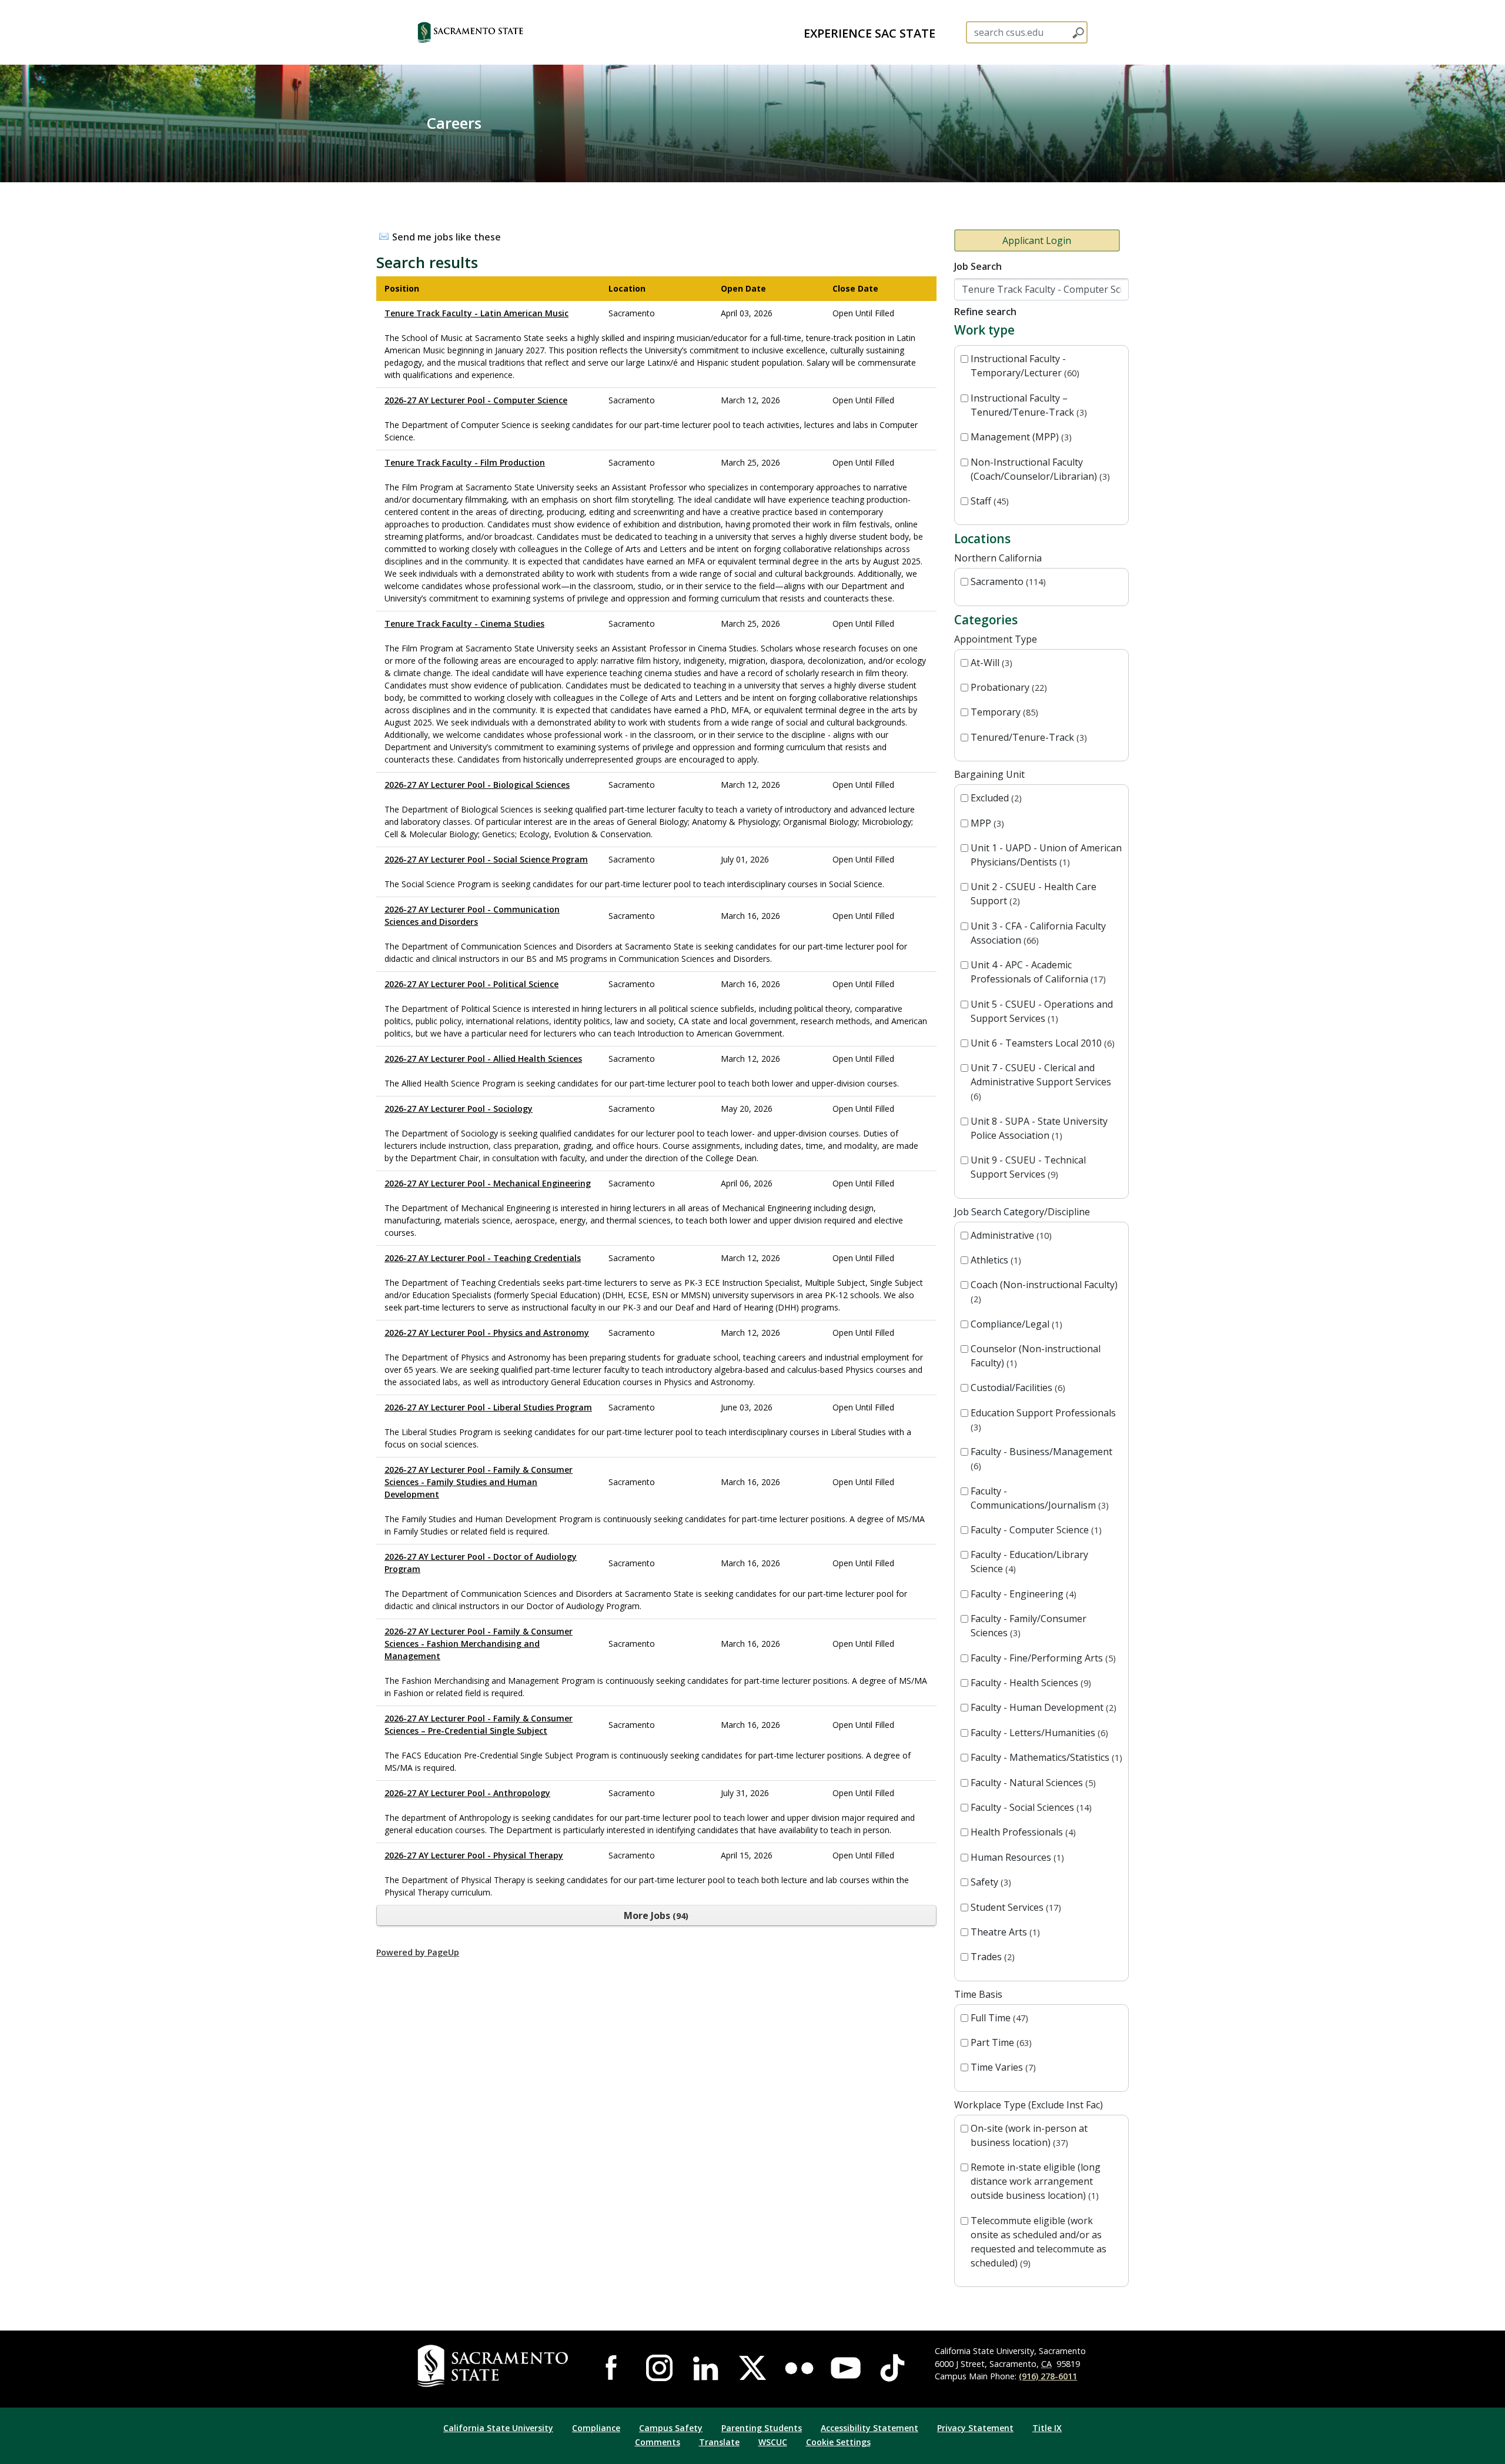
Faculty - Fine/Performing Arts (1042, 1658)
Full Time (998, 2018)
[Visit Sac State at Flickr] (799, 2368)
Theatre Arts (1004, 1932)
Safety (989, 1882)
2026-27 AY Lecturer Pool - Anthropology (467, 1793)
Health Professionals (1022, 1832)
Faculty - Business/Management (1041, 1458)
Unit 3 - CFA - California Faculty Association (1038, 933)
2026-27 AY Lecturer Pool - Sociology (459, 1109)
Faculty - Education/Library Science (1029, 1562)
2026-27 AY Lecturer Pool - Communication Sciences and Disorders (472, 915)
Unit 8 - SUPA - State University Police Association (1039, 1128)
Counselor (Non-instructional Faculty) (1036, 1356)
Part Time (1000, 2042)
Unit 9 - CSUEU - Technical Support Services (1028, 1167)
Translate (719, 2442)
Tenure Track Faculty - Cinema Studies (464, 623)
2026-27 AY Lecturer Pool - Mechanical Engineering (488, 1183)
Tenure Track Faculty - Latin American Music (476, 313)
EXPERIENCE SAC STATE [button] (869, 33)
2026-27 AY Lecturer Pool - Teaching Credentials (483, 1258)
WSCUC (773, 2442)
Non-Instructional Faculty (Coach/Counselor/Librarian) (1039, 469)
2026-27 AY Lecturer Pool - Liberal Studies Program (488, 1407)
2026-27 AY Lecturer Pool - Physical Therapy (474, 1855)
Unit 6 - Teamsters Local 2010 (1041, 1043)
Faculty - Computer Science (1035, 1530)
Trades (991, 1957)
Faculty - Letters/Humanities (1038, 1733)
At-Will (990, 663)
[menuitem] (869, 32)
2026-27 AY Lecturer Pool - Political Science (471, 984)
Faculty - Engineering (1022, 1594)
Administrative (1010, 1235)
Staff (988, 501)
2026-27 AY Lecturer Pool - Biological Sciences (477, 785)
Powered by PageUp (418, 1952)
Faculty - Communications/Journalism (1038, 1498)
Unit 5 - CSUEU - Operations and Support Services (1042, 1011)
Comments (658, 2442)
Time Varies (1002, 2067)
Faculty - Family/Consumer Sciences (1029, 1626)
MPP (986, 823)
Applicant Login (1037, 240)
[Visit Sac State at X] (752, 2368)
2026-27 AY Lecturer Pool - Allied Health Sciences (483, 1059)
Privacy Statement (975, 2428)
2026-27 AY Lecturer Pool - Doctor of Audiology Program (481, 1563)
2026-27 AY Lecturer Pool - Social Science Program (486, 859)
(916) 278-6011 (1048, 2376)
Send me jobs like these (447, 237)
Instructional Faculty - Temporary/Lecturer (1024, 366)
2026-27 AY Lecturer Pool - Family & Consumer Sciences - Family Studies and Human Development (479, 1482)
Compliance (596, 2428)
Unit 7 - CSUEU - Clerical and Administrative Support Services (1041, 1081)
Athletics (994, 1260)
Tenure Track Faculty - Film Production (465, 462)
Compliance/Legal (1015, 1324)
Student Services (1014, 1907)
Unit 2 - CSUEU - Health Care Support (1034, 894)
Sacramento (1007, 581)
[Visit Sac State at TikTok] (892, 2368)
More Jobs (655, 1915)
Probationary (1007, 687)
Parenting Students (762, 2428)
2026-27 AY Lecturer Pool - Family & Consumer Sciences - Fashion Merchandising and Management (479, 1644)
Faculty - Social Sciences (1030, 1807)
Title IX (1047, 2428)
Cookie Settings (838, 2442)
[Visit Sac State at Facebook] (613, 2368)
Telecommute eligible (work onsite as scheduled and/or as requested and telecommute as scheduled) (1039, 2242)
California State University (498, 2428)
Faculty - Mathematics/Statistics (1045, 1757)
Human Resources (1016, 1857)
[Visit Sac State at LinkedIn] (706, 2368)
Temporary (1003, 712)
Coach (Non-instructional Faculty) (1044, 1291)
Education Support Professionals (1043, 1420)
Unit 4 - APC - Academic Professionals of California (1037, 972)
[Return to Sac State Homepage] (495, 2366)
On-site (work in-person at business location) (1029, 2135)
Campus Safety (671, 2428)
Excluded (995, 798)
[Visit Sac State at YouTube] (846, 2368)
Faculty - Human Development (1042, 1707)
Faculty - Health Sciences (1029, 1683)
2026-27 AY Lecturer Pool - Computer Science (476, 400)
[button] (491, 32)
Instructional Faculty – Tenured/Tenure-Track (1027, 405)
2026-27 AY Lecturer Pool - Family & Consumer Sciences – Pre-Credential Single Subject (479, 1724)
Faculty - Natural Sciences (1032, 1783)
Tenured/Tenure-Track (1027, 737)
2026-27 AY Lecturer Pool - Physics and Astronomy (487, 1333)
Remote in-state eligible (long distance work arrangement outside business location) (1036, 2181)
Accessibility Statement (869, 2428)
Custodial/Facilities (1016, 1388)
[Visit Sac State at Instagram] (659, 2368)
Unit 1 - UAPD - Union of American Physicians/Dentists (1046, 855)
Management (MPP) (1020, 437)
